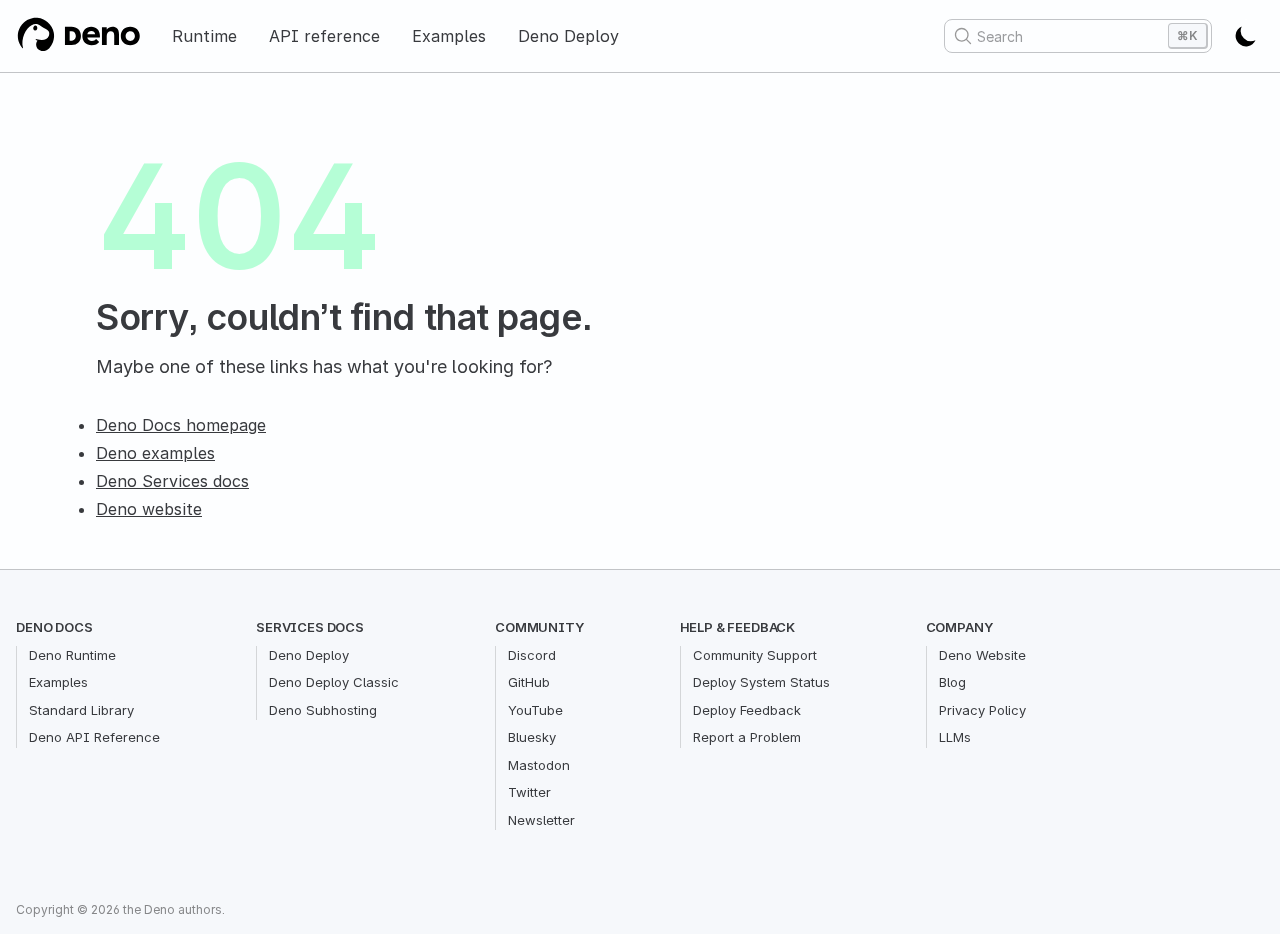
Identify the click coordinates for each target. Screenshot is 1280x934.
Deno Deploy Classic (334, 682)
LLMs (955, 737)
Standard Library (81, 710)
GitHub (529, 682)
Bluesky (532, 737)
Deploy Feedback (747, 710)
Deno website (149, 509)
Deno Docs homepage (181, 425)
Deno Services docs (172, 481)
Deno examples (155, 453)
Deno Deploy (568, 36)
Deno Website (982, 655)
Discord (532, 655)
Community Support (755, 655)
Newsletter (541, 820)
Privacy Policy (982, 710)
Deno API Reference (94, 737)
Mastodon (539, 765)
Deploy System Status (761, 682)
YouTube (535, 710)
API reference (324, 36)
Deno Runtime (72, 655)
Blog (952, 682)
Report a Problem (747, 737)
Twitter (529, 792)
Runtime (204, 36)
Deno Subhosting (323, 710)
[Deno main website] (78, 36)
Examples (449, 36)
